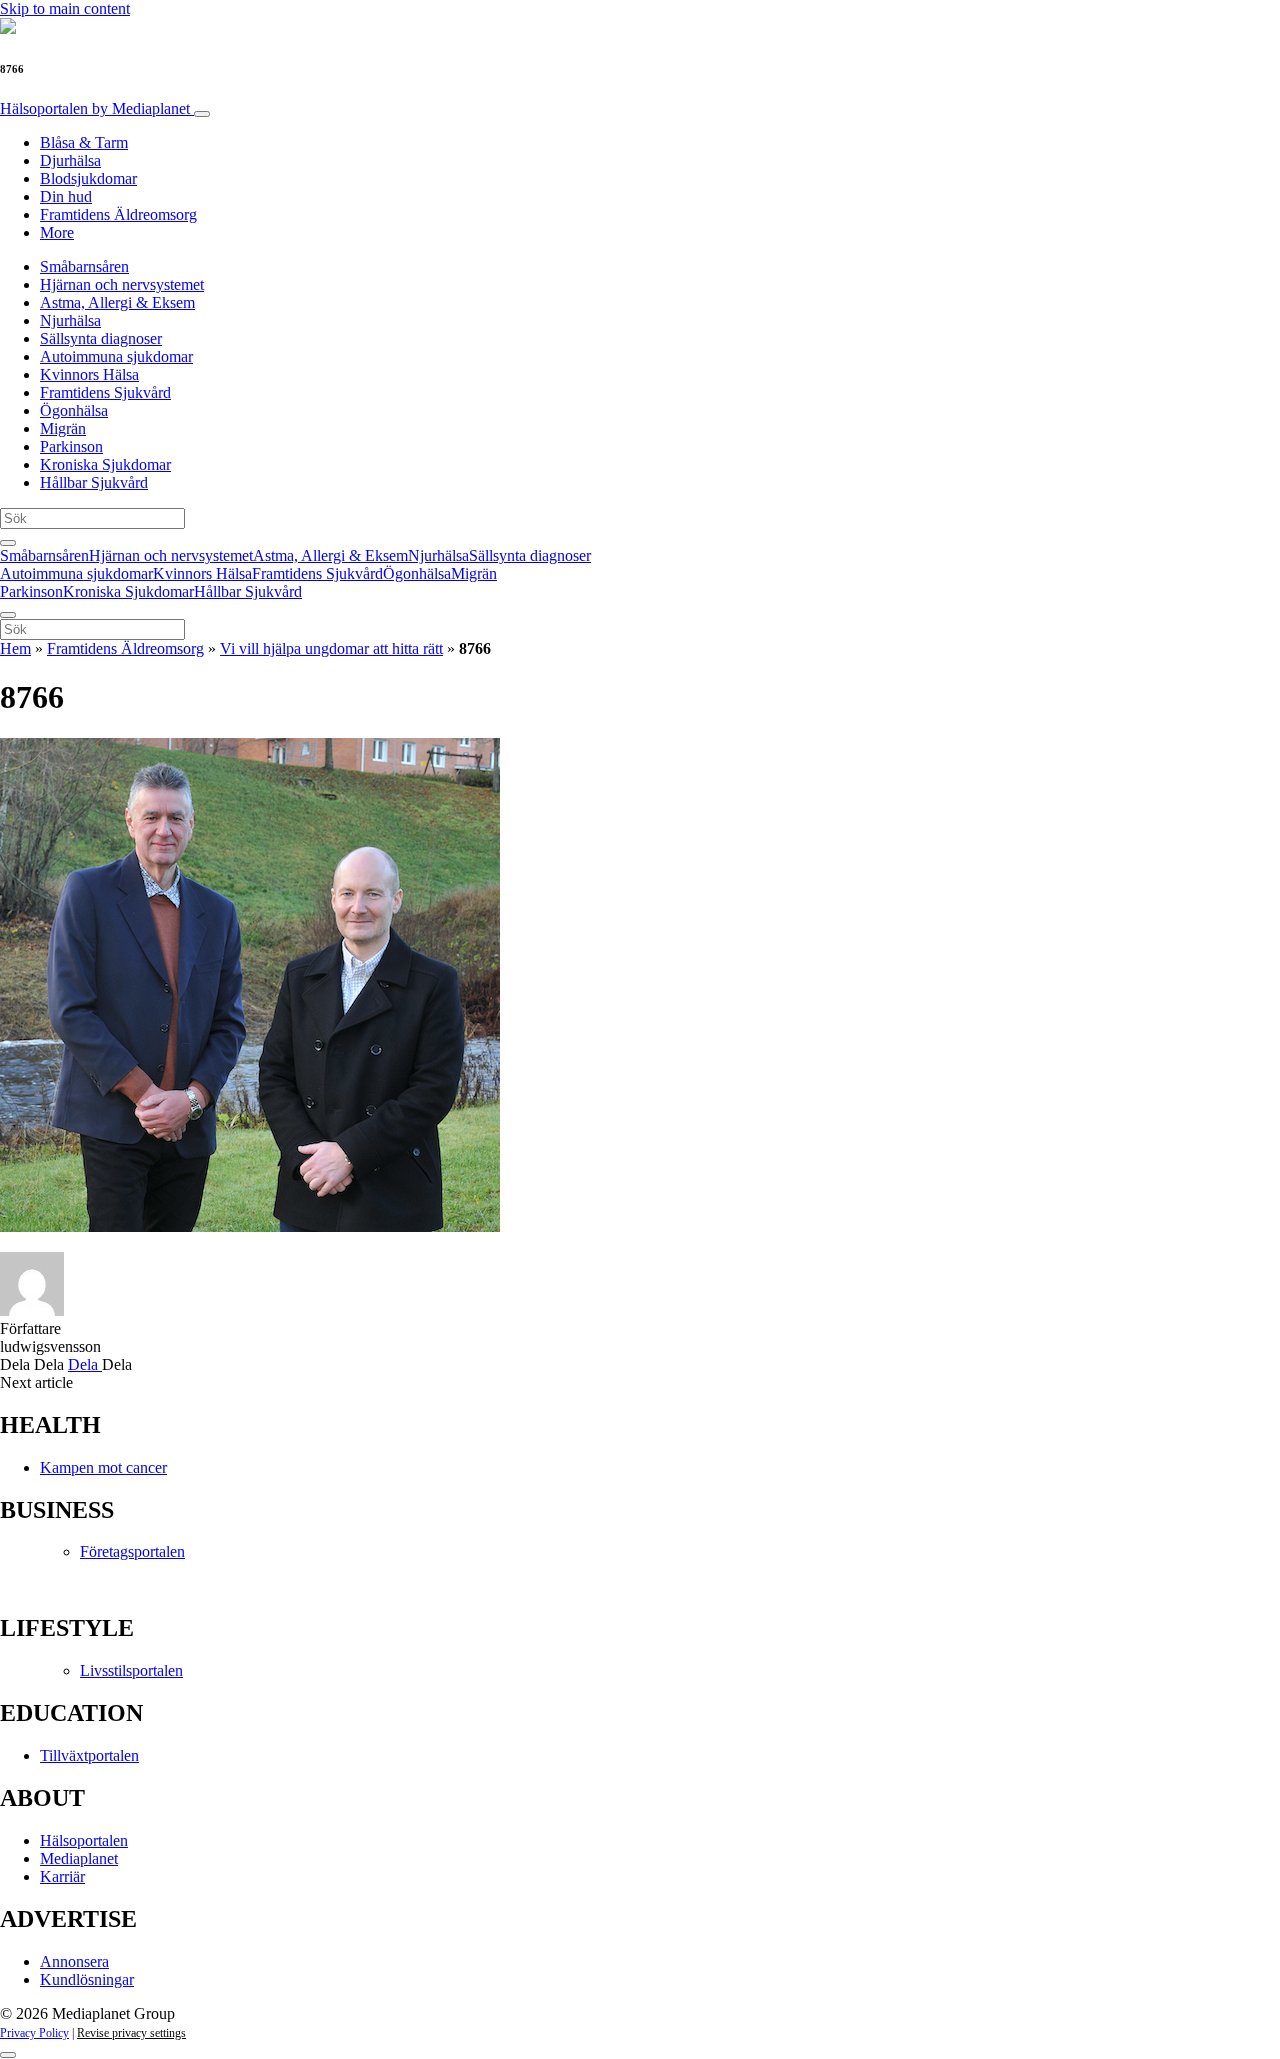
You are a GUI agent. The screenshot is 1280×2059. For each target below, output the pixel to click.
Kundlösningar (87, 1979)
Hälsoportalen (95, 108)
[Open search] (8, 543)
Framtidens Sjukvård (105, 392)
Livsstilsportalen (131, 1670)
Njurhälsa (70, 320)
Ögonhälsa (74, 410)
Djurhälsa (70, 160)
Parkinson (71, 446)
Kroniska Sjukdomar (105, 464)
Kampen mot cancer (103, 1467)
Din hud (66, 196)
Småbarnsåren (84, 266)
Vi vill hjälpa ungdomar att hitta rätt (331, 648)
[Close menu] (8, 615)
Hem (15, 648)
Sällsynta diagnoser (101, 338)
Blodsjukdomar (88, 178)
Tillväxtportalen (89, 1755)
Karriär (62, 1876)
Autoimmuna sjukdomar (116, 356)
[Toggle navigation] (202, 114)
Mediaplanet (79, 1858)
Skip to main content (65, 8)
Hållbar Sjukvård (94, 482)
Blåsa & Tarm (84, 142)
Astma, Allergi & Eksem (117, 302)
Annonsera (74, 1961)
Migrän (63, 428)
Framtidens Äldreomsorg (118, 214)
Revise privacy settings (131, 2033)
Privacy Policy (34, 2033)
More (57, 232)
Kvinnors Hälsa (89, 374)
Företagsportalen (132, 1551)
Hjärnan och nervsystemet (122, 284)
